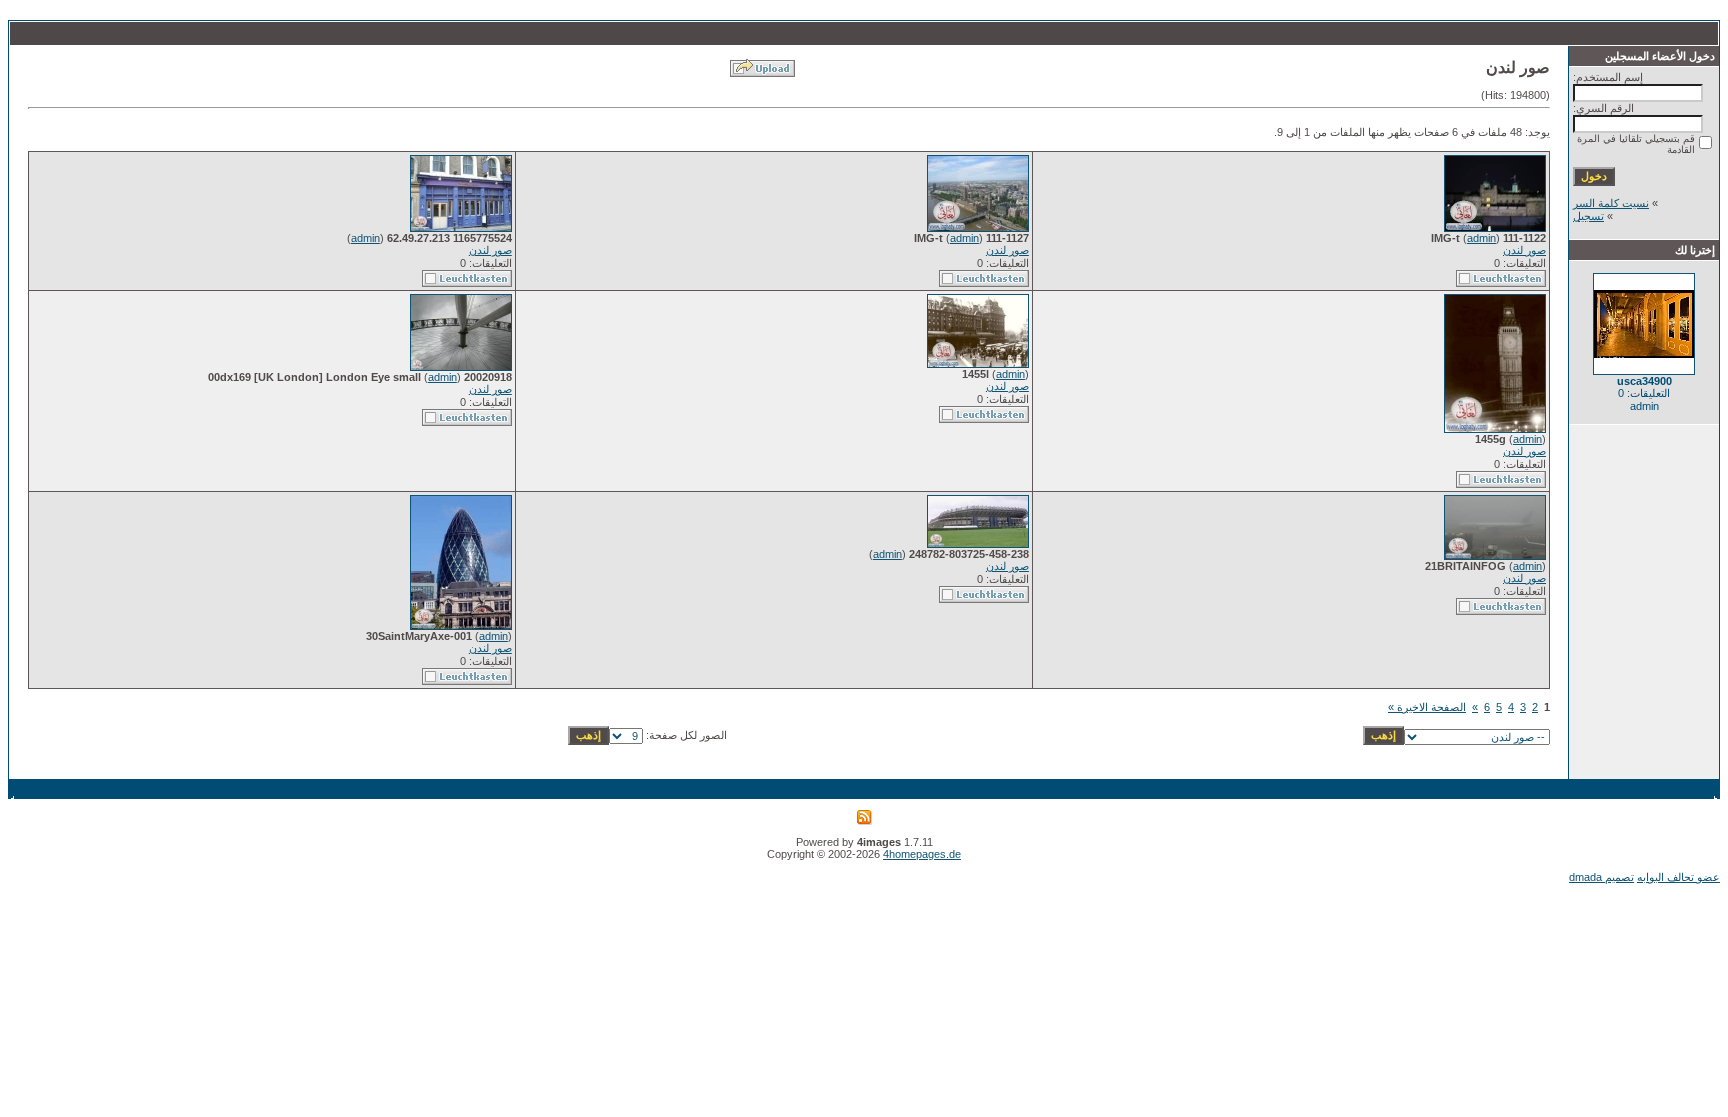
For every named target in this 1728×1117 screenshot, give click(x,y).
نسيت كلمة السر (1611, 203)
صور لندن (1524, 250)
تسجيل (1588, 216)
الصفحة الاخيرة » (1427, 707)
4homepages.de (922, 854)
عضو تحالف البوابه (1678, 877)
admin (1481, 238)
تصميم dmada (1601, 877)
